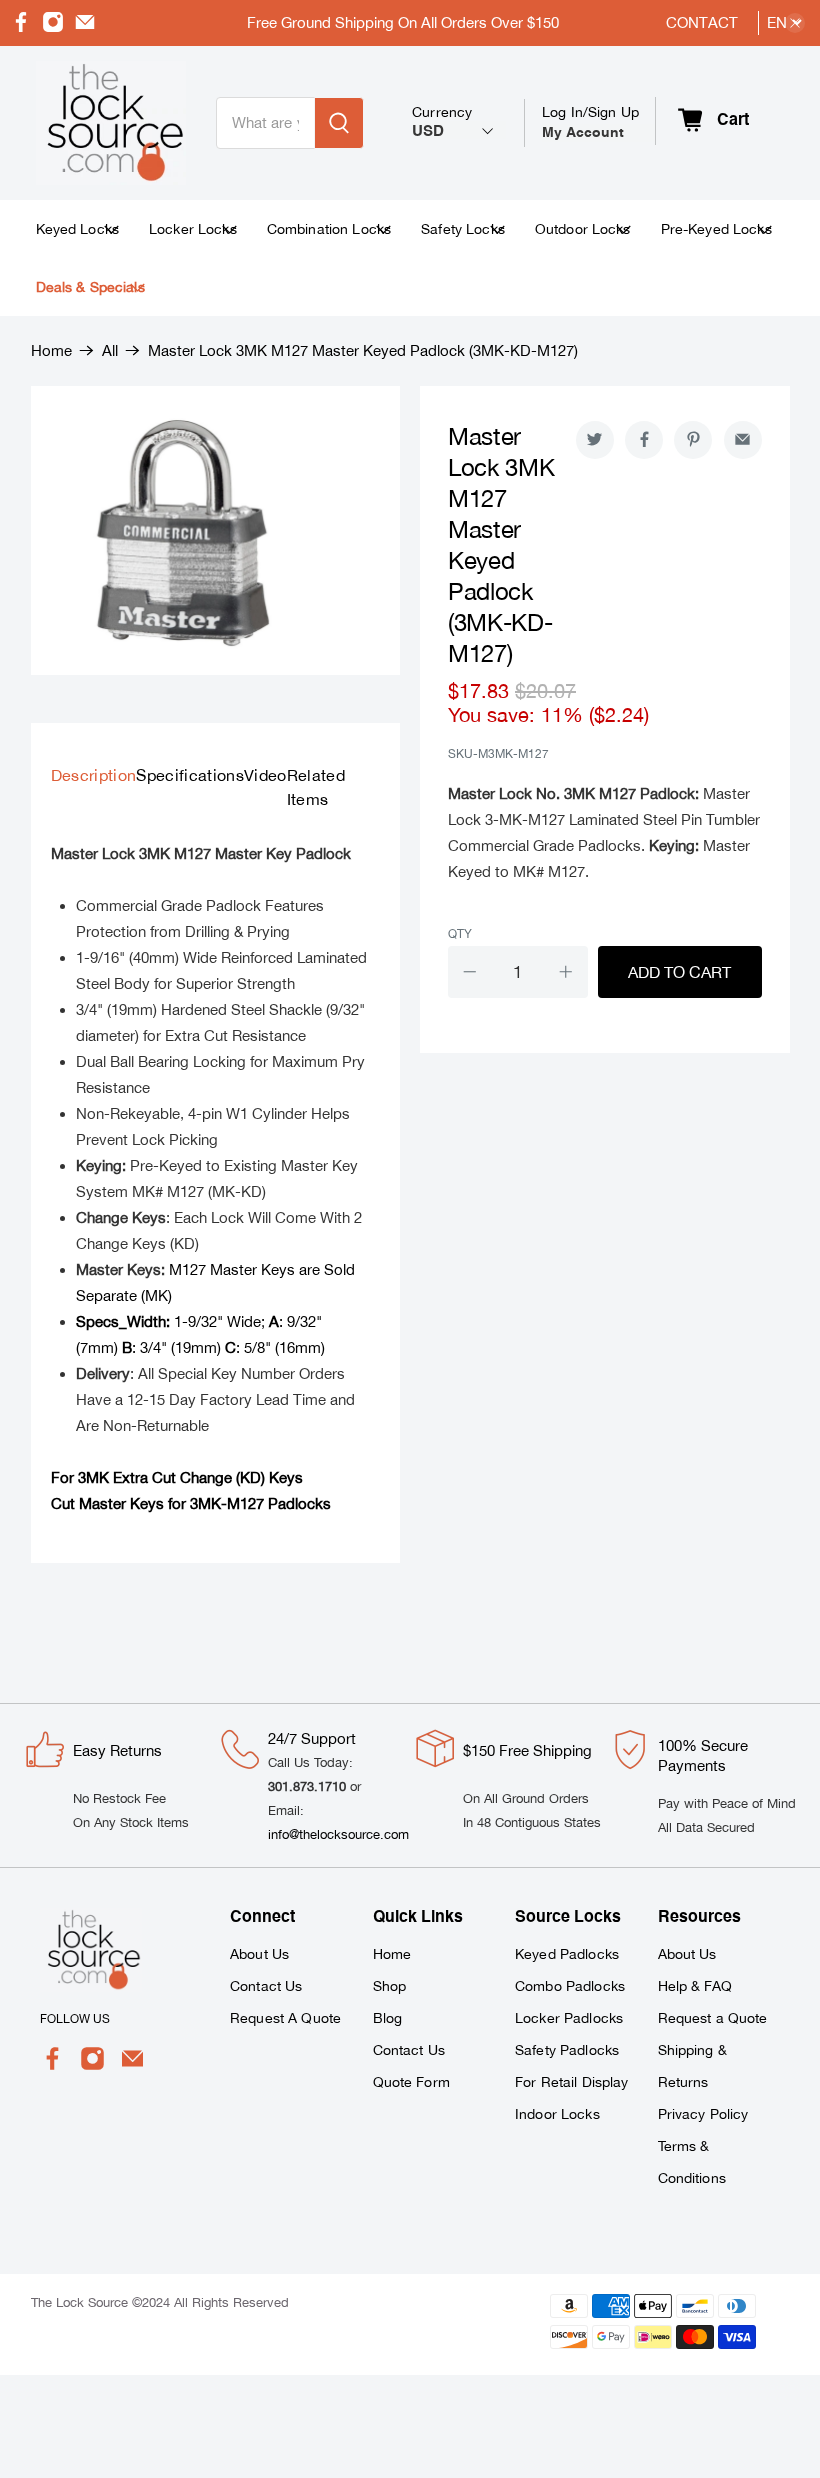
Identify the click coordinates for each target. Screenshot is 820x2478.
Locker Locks (193, 229)
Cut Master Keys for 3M (131, 1503)
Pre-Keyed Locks (716, 229)
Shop (390, 1986)
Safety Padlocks (567, 2050)
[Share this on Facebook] (644, 440)
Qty (460, 934)
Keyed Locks (78, 229)
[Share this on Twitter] (595, 440)
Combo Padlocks (570, 1986)
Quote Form (411, 2082)
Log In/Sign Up (590, 122)
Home (51, 350)
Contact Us (266, 1986)
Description (94, 775)
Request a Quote (713, 2018)
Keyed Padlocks (567, 1954)
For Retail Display (572, 2082)
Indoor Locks (557, 2114)
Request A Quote (285, 2018)
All (110, 350)
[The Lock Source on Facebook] (21, 27)
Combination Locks (329, 229)
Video (265, 775)
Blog (388, 2018)
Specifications (190, 775)
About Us (259, 1954)
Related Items (316, 787)
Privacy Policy (703, 2114)
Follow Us (75, 2019)
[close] (795, 23)
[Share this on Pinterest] (693, 440)
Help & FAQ (695, 1986)
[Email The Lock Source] (85, 27)
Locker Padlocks (569, 2018)
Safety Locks (463, 229)
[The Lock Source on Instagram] (53, 27)
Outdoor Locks (583, 229)
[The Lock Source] (111, 123)
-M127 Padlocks (276, 1503)
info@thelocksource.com (338, 1834)
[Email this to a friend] (743, 440)
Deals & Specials (90, 287)
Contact (702, 22)
